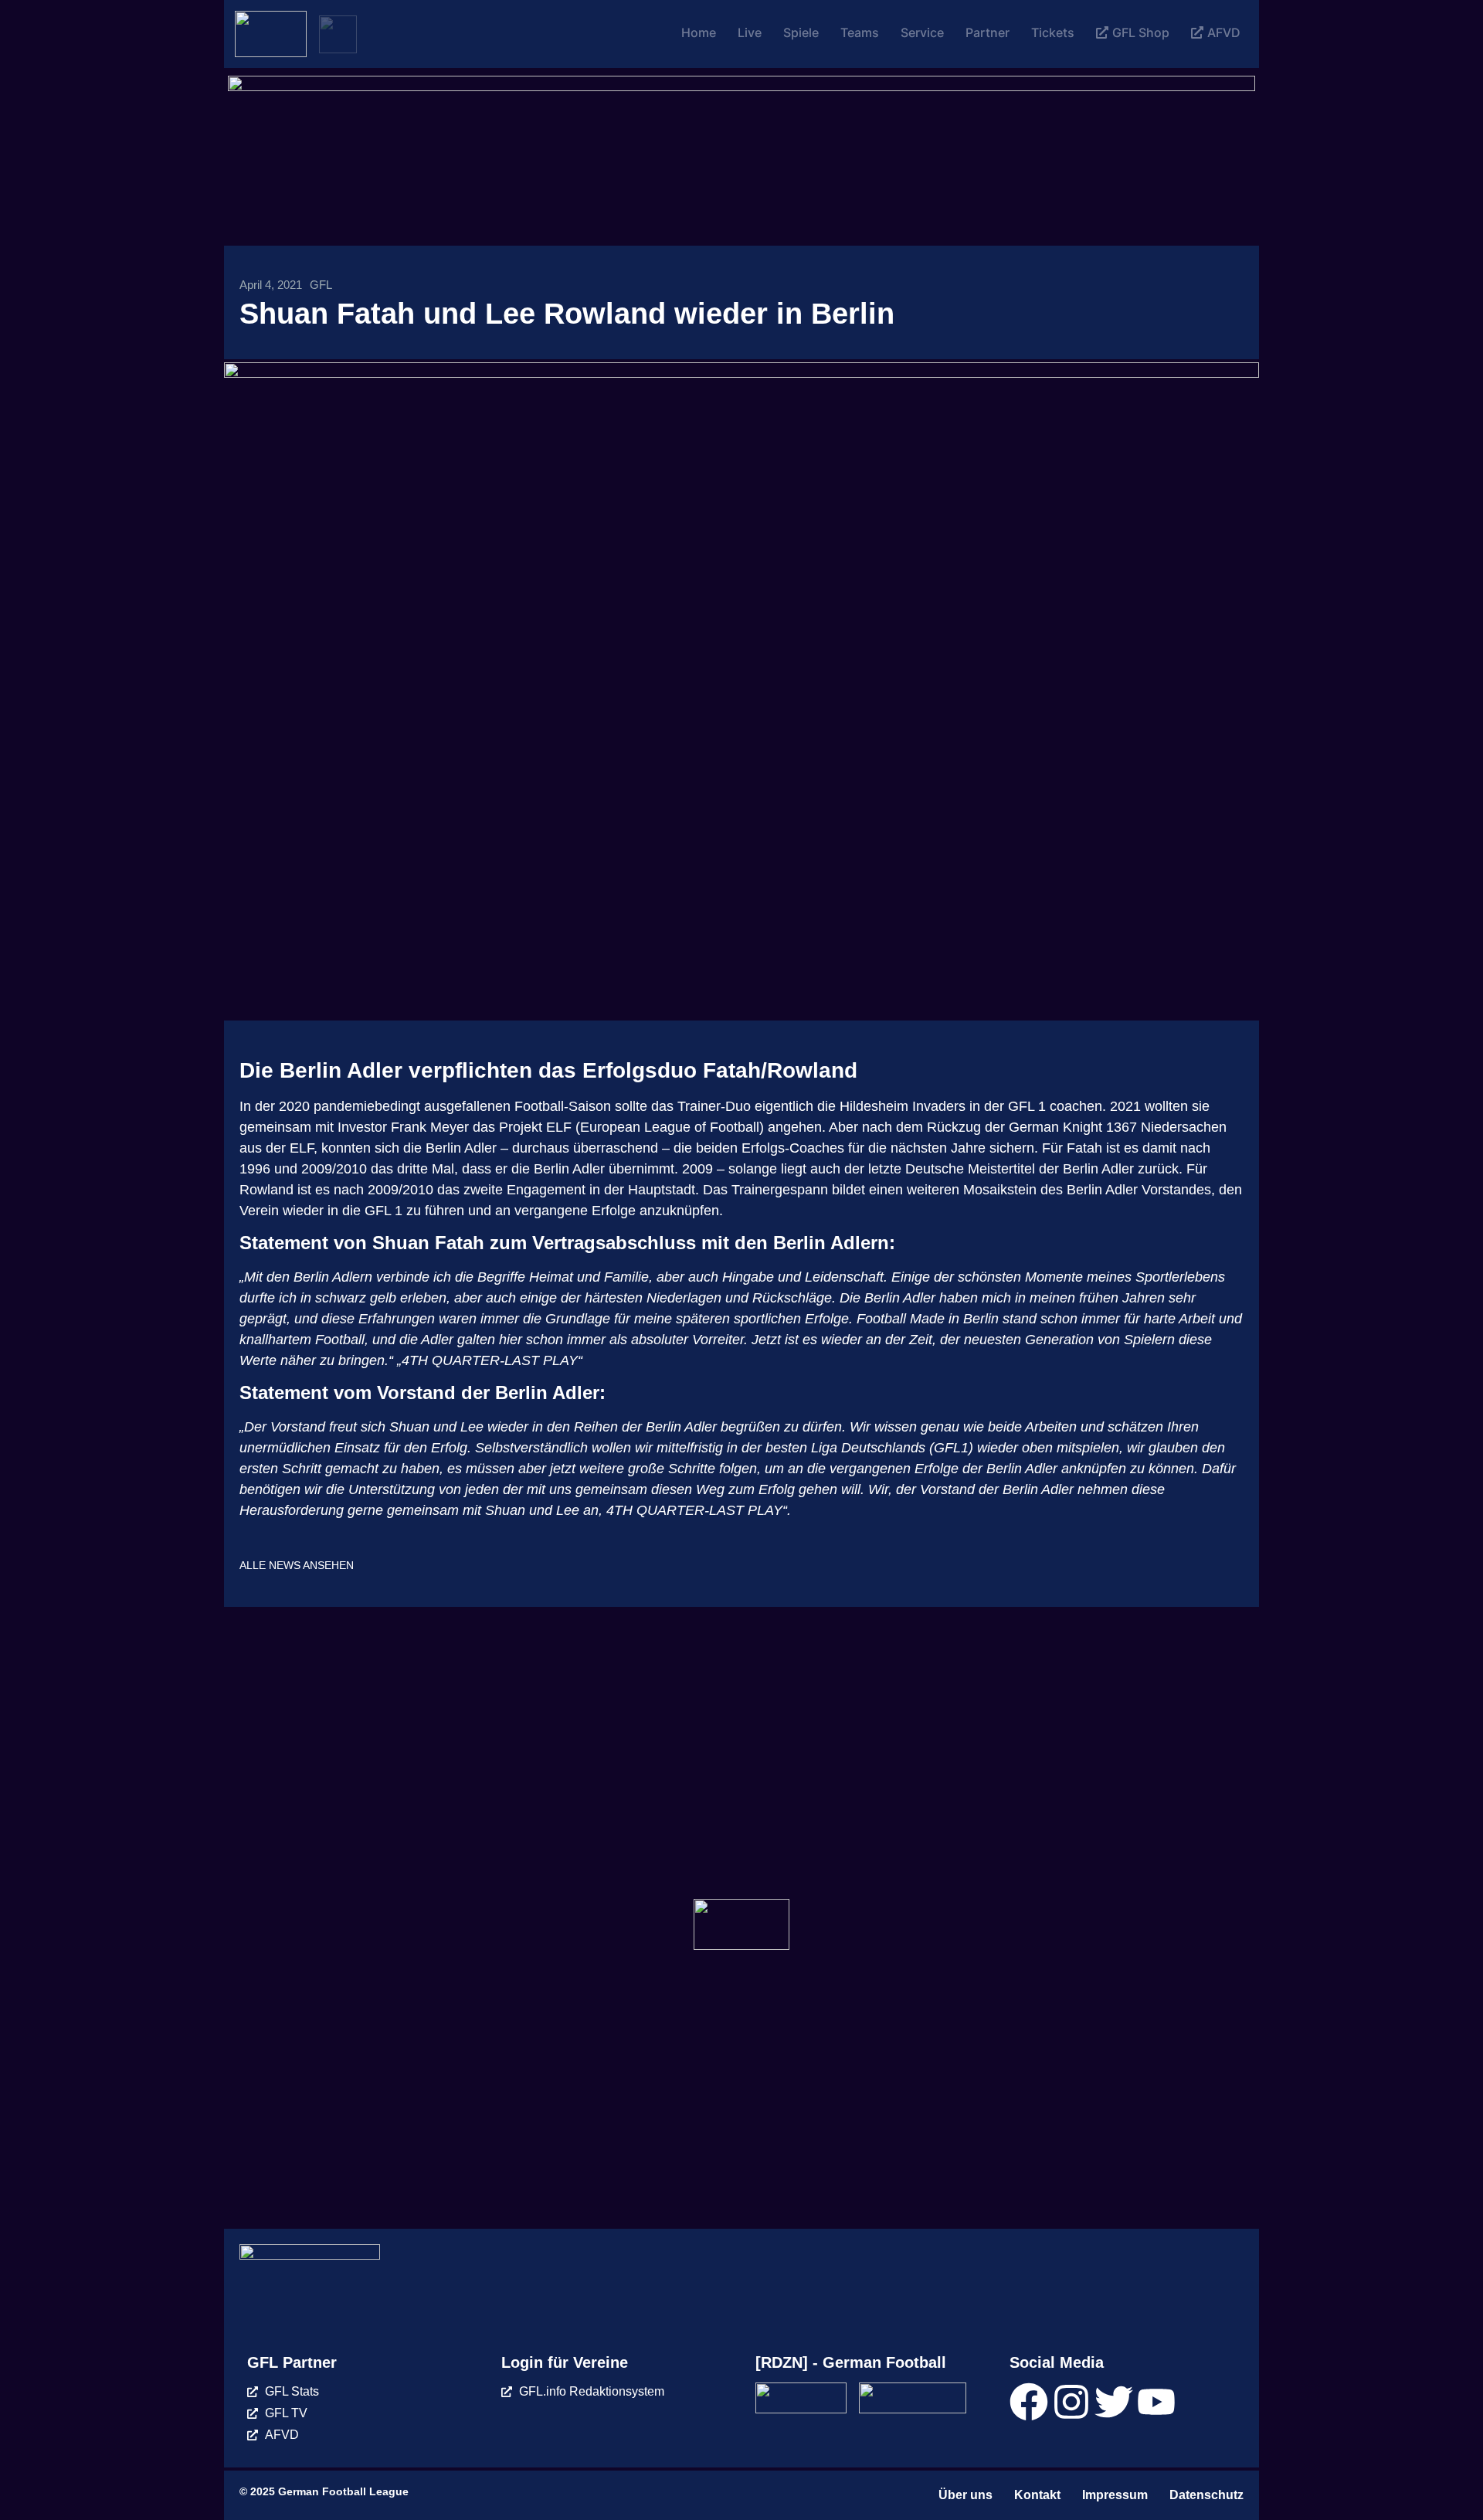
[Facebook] (1029, 2402)
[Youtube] (1156, 2402)
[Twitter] (1114, 2402)
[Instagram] (1071, 2402)
